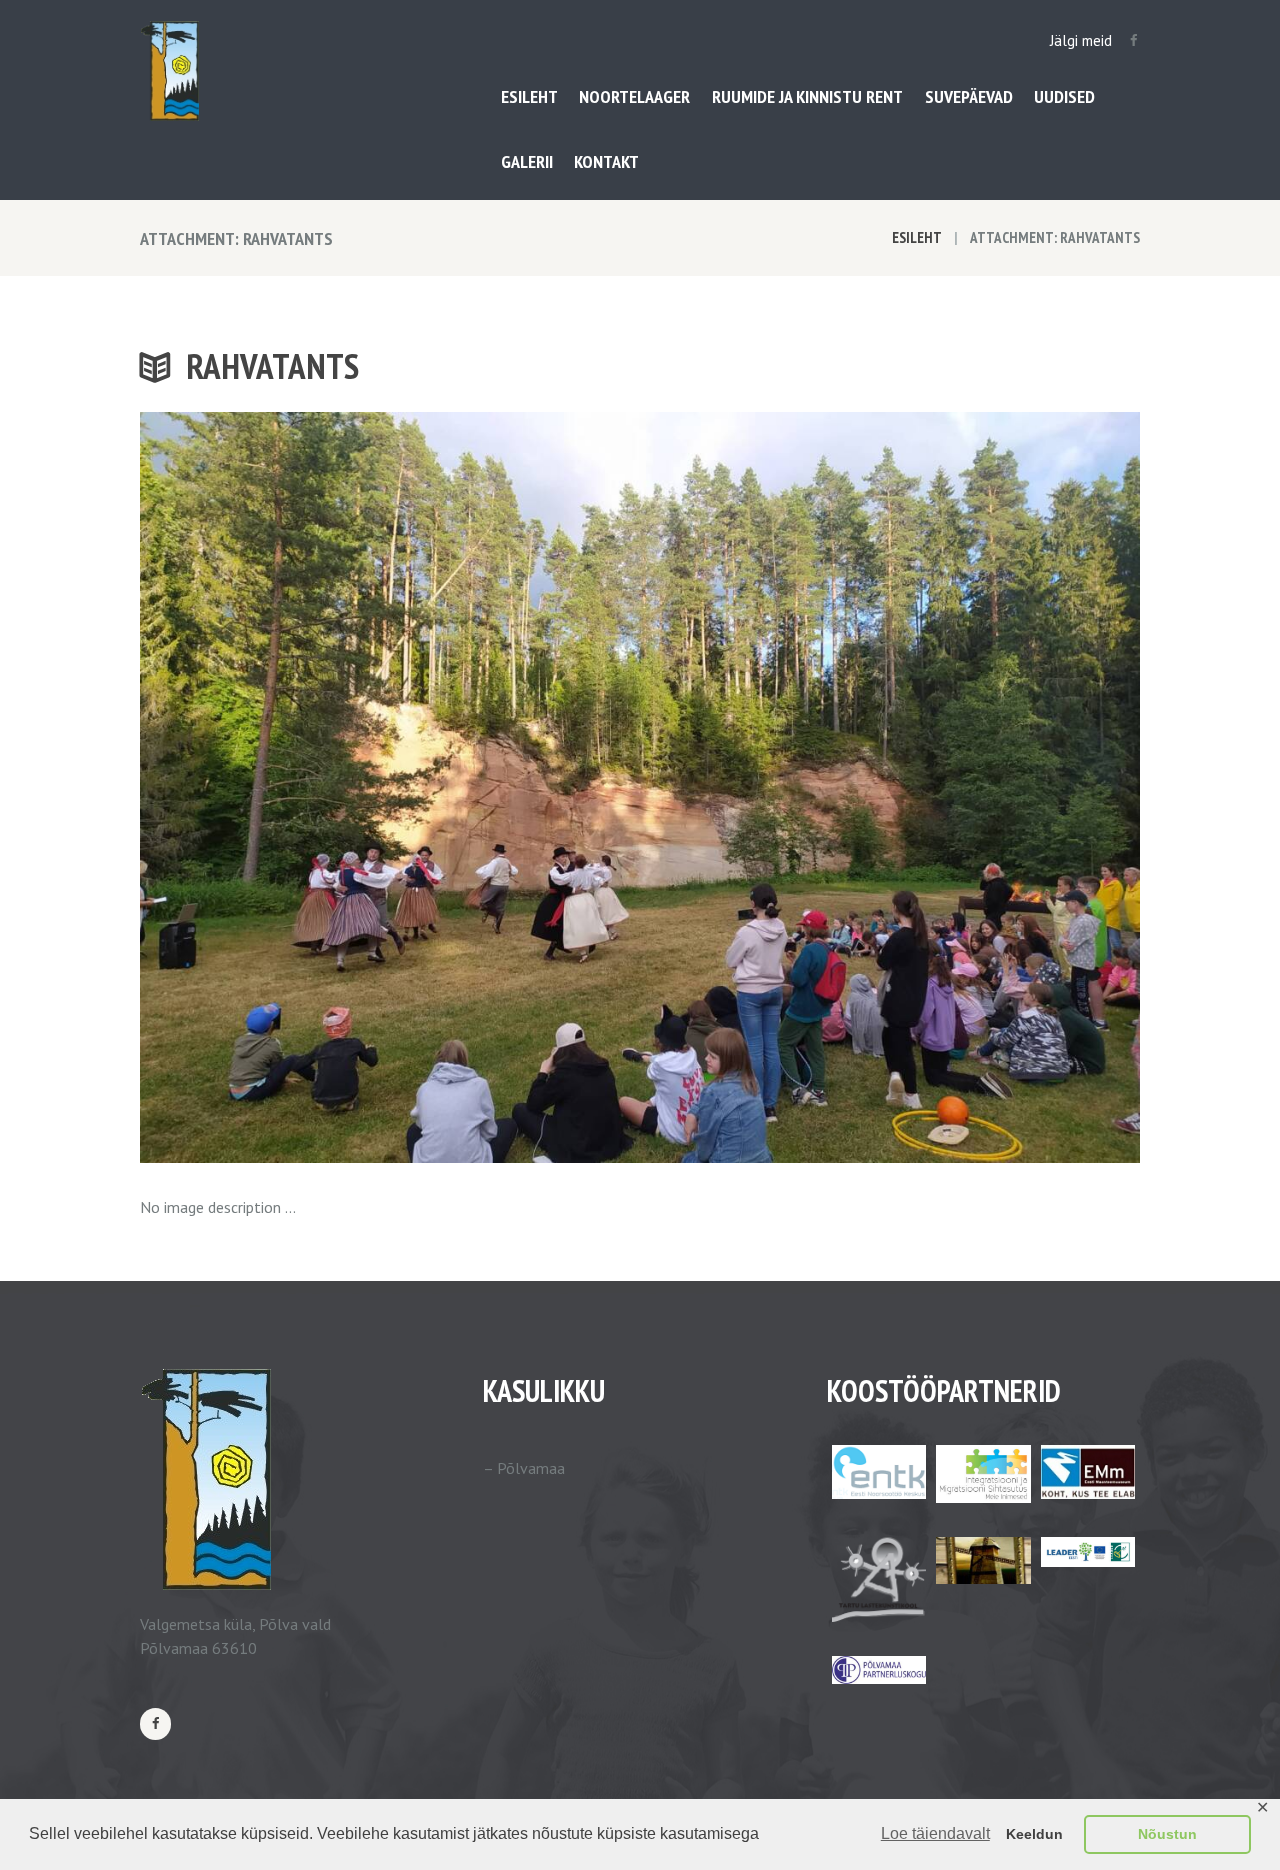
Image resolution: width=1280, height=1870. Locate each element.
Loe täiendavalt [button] (935, 1833)
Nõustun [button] (1167, 1834)
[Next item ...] (890, 788)
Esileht (917, 237)
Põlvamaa (531, 1468)
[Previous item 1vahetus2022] (390, 788)
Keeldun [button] (1034, 1834)
